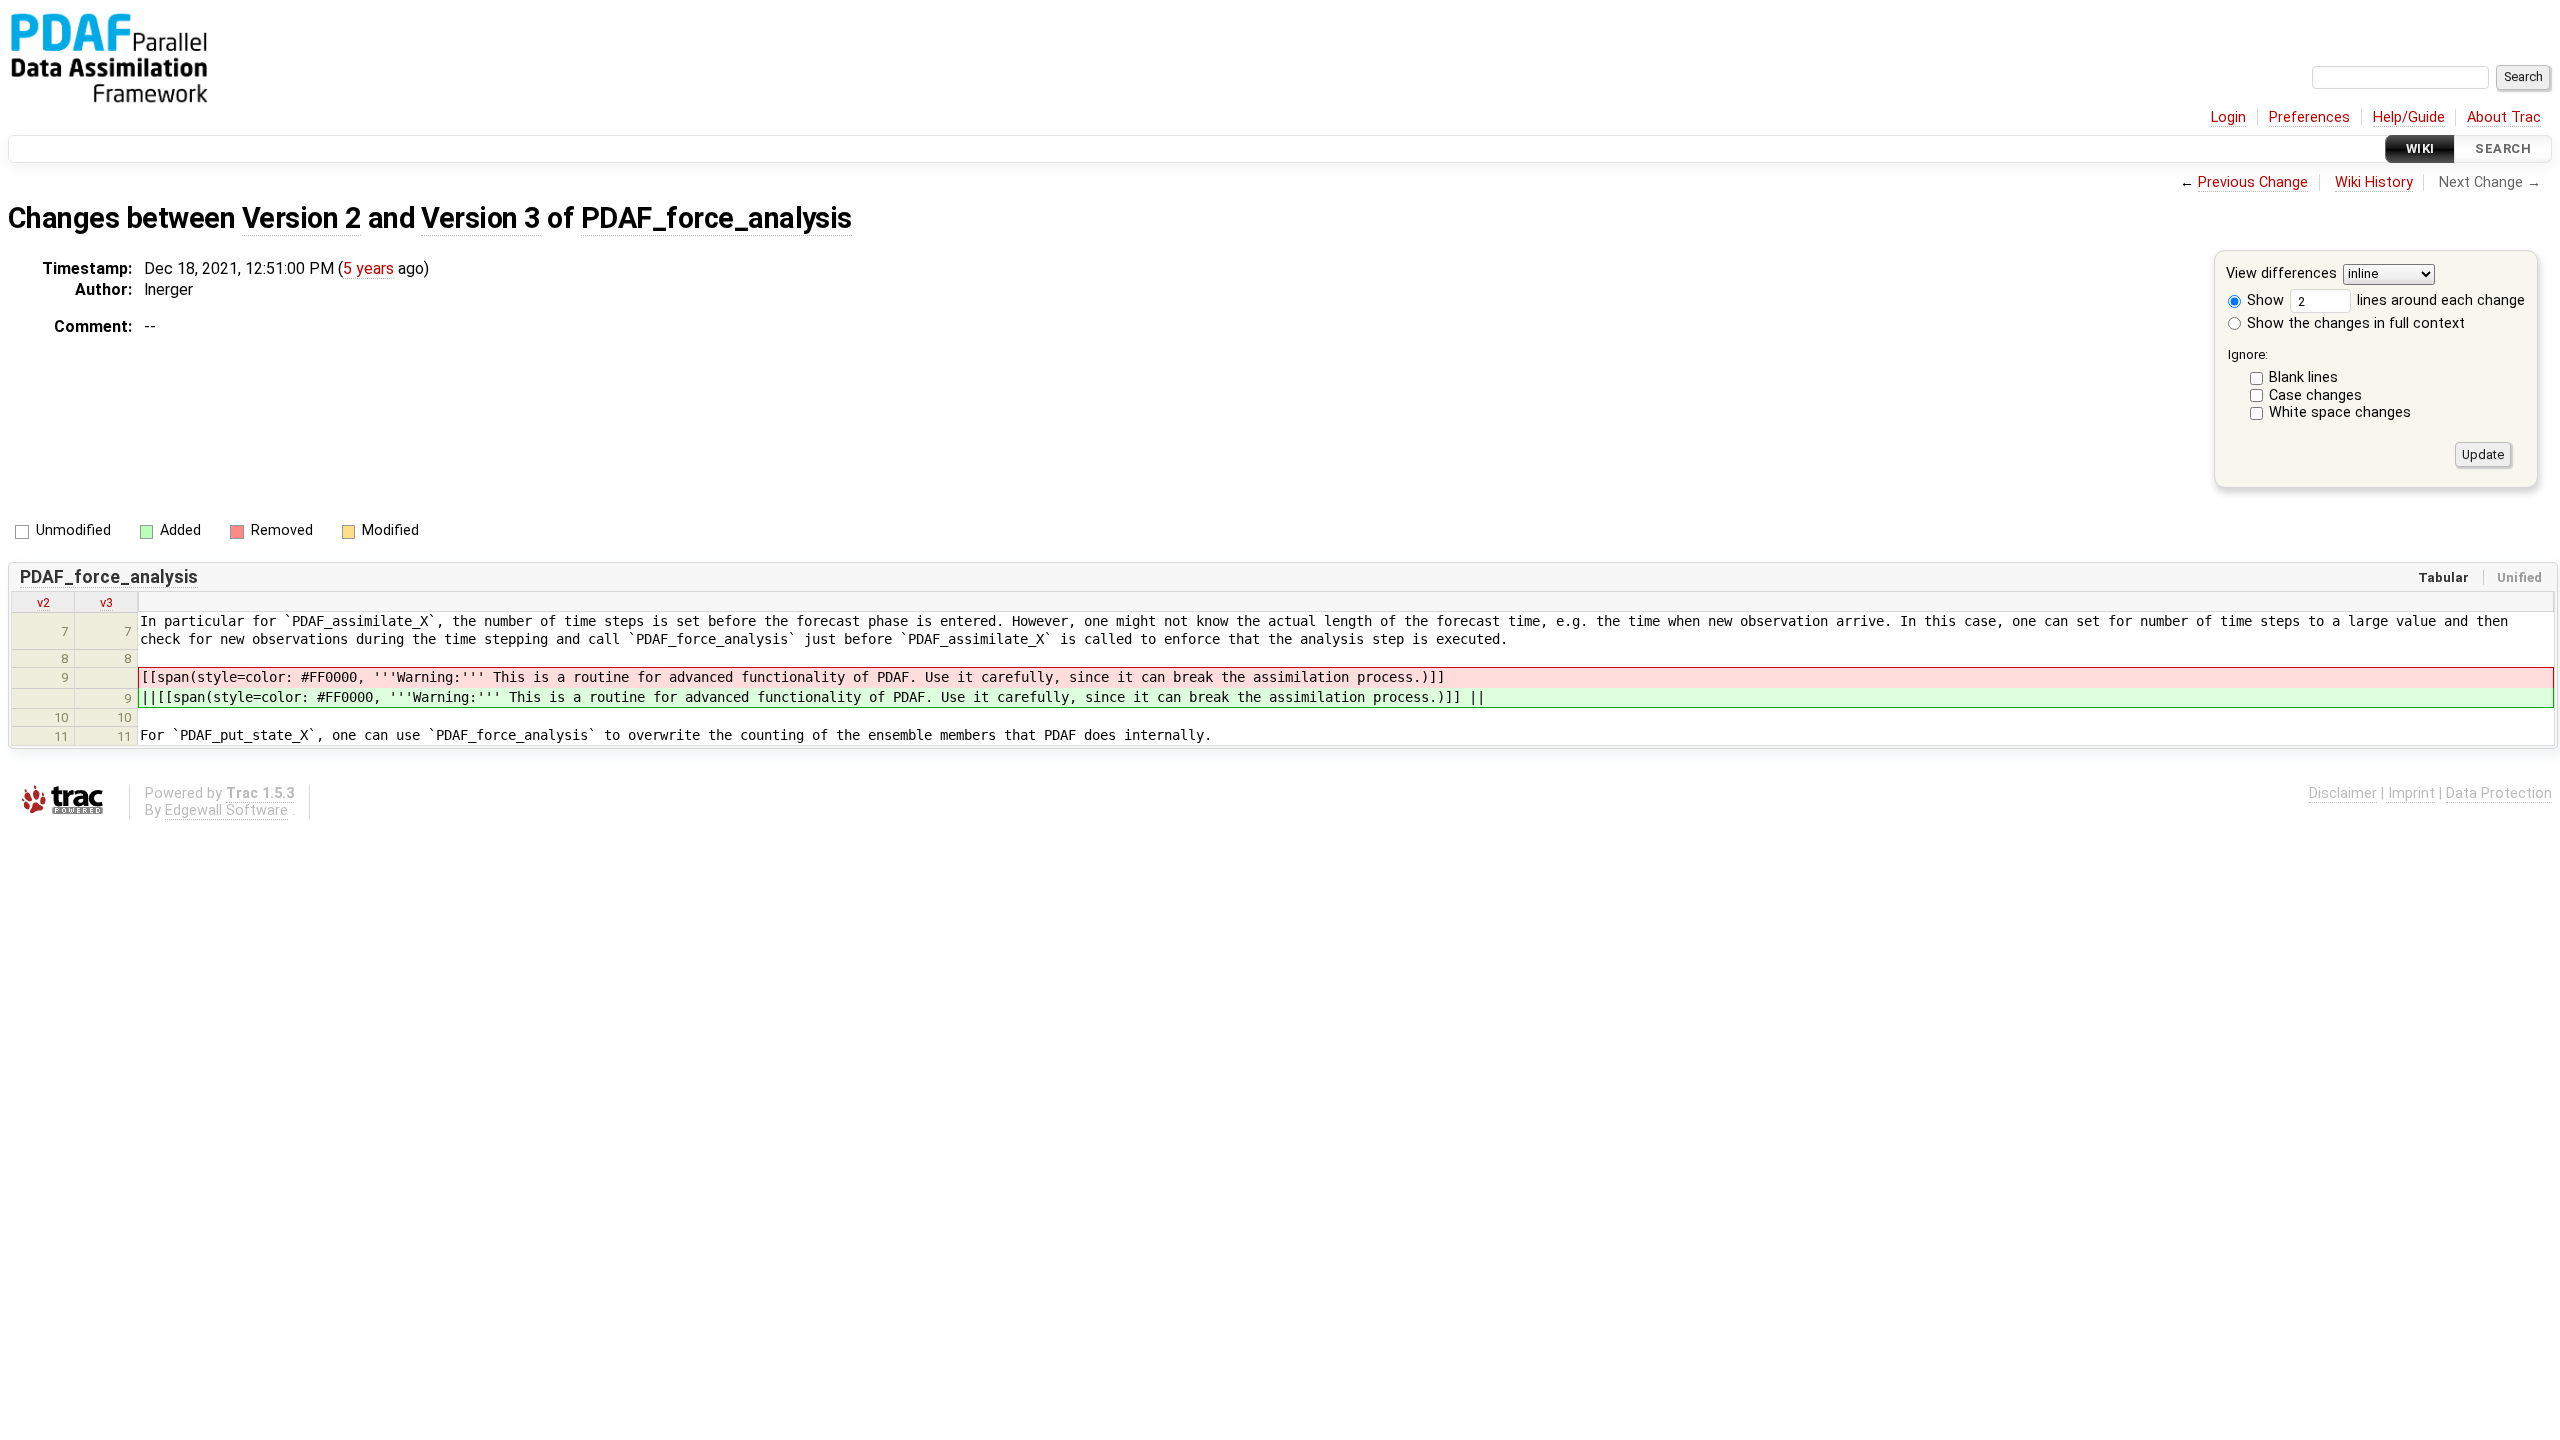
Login (2228, 117)
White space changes (2340, 412)
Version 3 (480, 218)
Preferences (2309, 117)
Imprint (2411, 793)
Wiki (2420, 148)
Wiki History (2374, 182)
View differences (2281, 274)
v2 (43, 602)
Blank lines (2303, 377)
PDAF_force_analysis (716, 218)
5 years (368, 268)
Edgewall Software (226, 810)
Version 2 (301, 218)
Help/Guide (2409, 117)
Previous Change (2253, 182)
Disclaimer (2343, 793)
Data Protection (2499, 793)
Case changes (2315, 395)
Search (2503, 148)
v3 (106, 602)
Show (2263, 300)
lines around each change (2439, 300)
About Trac (2504, 117)
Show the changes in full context (2354, 323)
